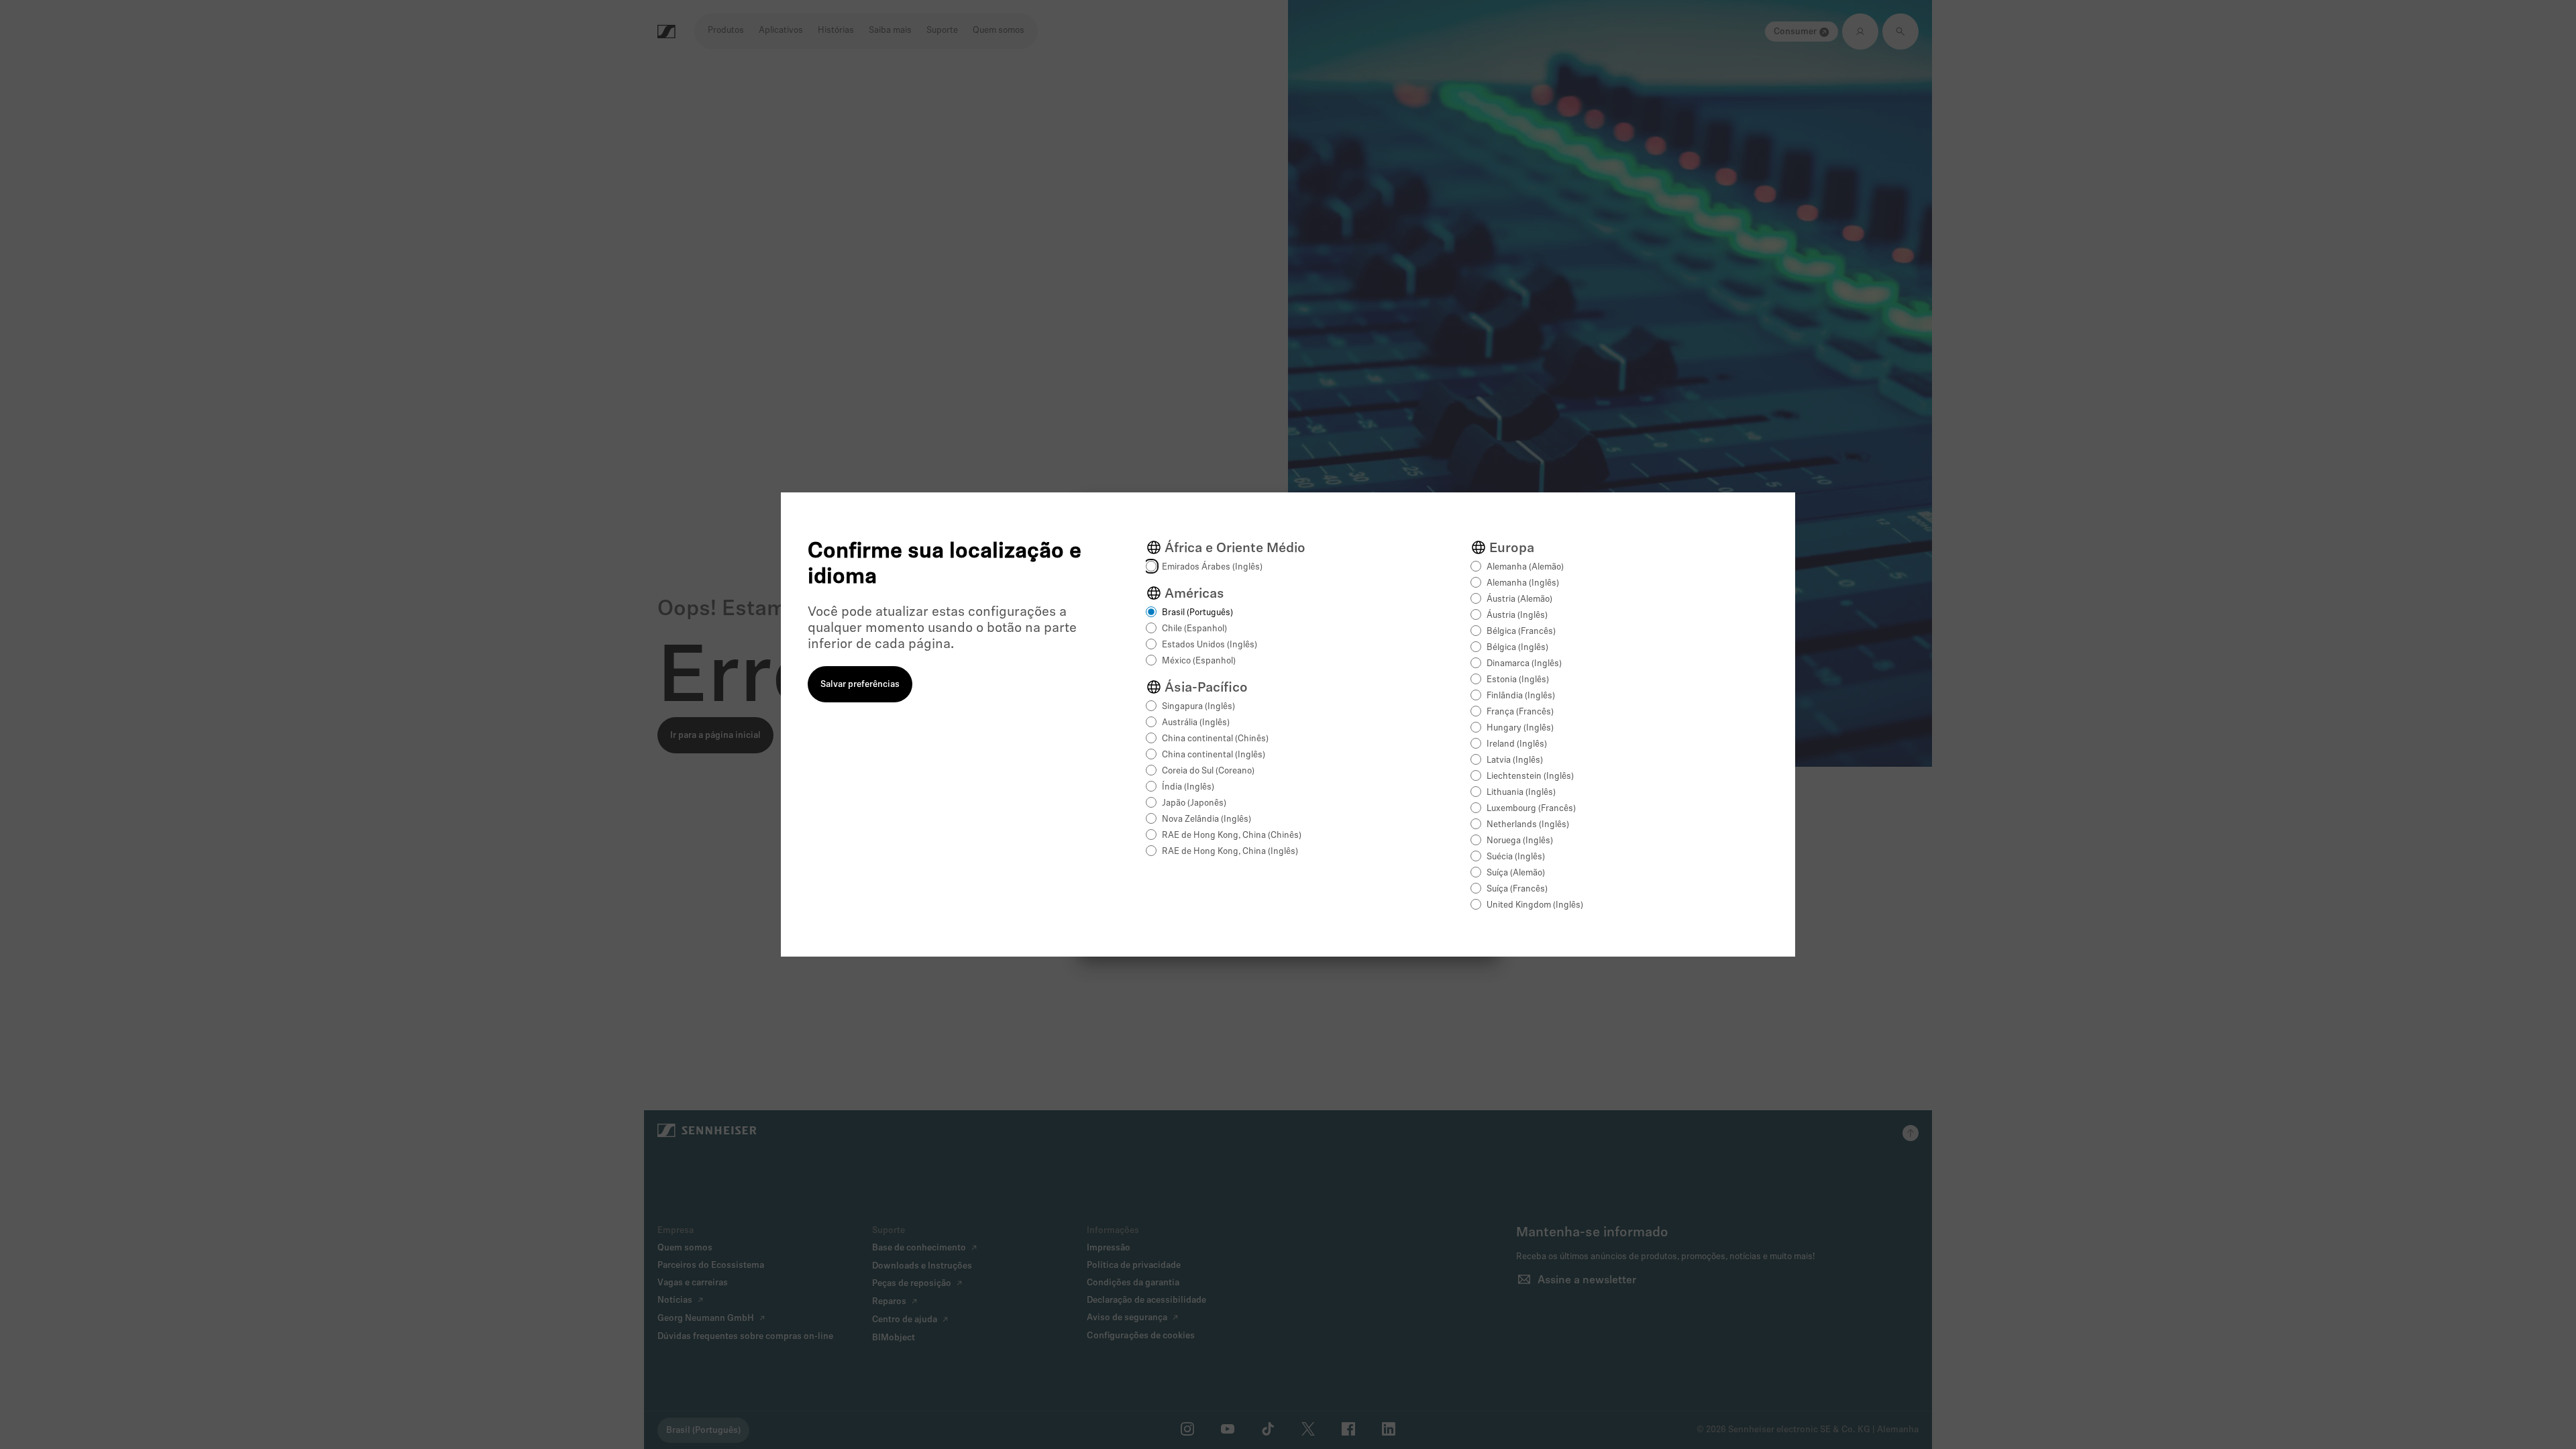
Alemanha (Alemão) (1525, 567)
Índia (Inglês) (1188, 787)
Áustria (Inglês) (1517, 615)
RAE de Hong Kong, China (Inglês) (1230, 852)
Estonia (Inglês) (1518, 680)
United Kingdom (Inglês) (1535, 905)
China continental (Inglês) (1214, 755)
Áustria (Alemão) (1519, 599)
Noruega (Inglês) (1520, 841)
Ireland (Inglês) (1517, 744)
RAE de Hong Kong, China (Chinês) (1232, 836)
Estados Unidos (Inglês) (1210, 645)
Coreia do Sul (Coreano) (1208, 771)
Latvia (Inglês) (1515, 760)
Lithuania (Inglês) (1521, 793)
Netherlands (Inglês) (1528, 825)
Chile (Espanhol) (1194, 629)
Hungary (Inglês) (1520, 728)
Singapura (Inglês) (1198, 707)
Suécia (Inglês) (1516, 857)
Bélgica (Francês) (1521, 632)
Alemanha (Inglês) (1523, 583)
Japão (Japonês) (1194, 803)
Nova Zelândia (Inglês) (1206, 819)
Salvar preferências (860, 685)
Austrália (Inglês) (1196, 723)
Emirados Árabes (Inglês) (1212, 567)
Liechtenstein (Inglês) (1530, 776)
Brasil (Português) (1197, 613)
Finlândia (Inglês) (1521, 696)
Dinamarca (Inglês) (1524, 664)
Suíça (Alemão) (1516, 873)
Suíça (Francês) (1517, 889)
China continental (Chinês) (1215, 739)
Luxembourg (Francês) (1531, 809)
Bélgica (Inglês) (1517, 648)
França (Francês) (1520, 712)
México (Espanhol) (1199, 661)
